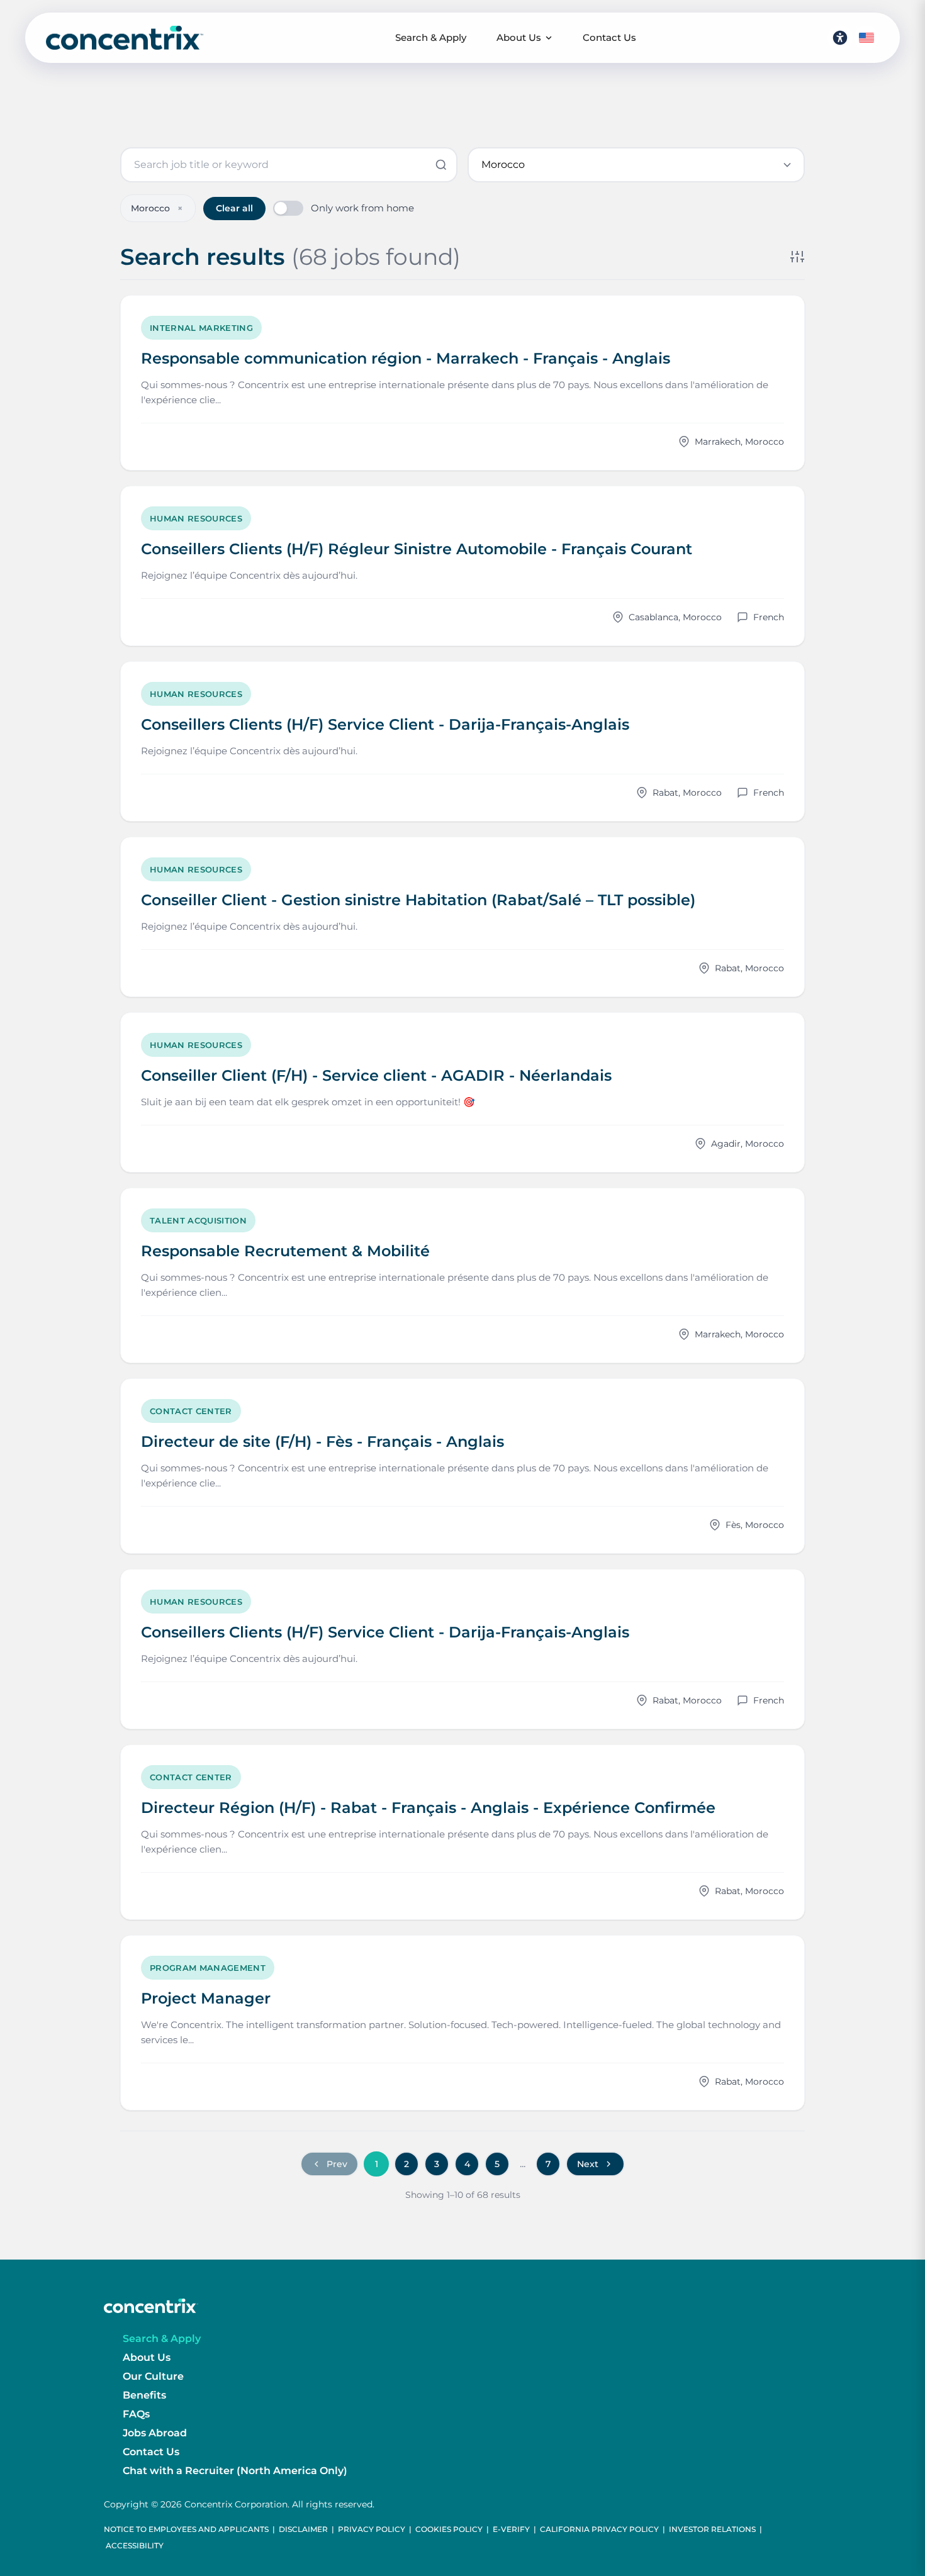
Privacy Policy (372, 2529)
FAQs (136, 2414)
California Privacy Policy (599, 2529)
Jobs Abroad (155, 2433)
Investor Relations (712, 2529)
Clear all (234, 208)
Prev (337, 2164)
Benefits (144, 2395)
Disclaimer (303, 2529)
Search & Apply (431, 37)
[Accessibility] (840, 38)
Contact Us (609, 37)
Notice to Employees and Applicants (186, 2529)
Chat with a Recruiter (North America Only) (235, 2471)
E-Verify (511, 2529)
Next (588, 2164)
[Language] (866, 38)
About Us (519, 37)
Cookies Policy (449, 2529)
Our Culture (153, 2376)
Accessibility (135, 2545)
